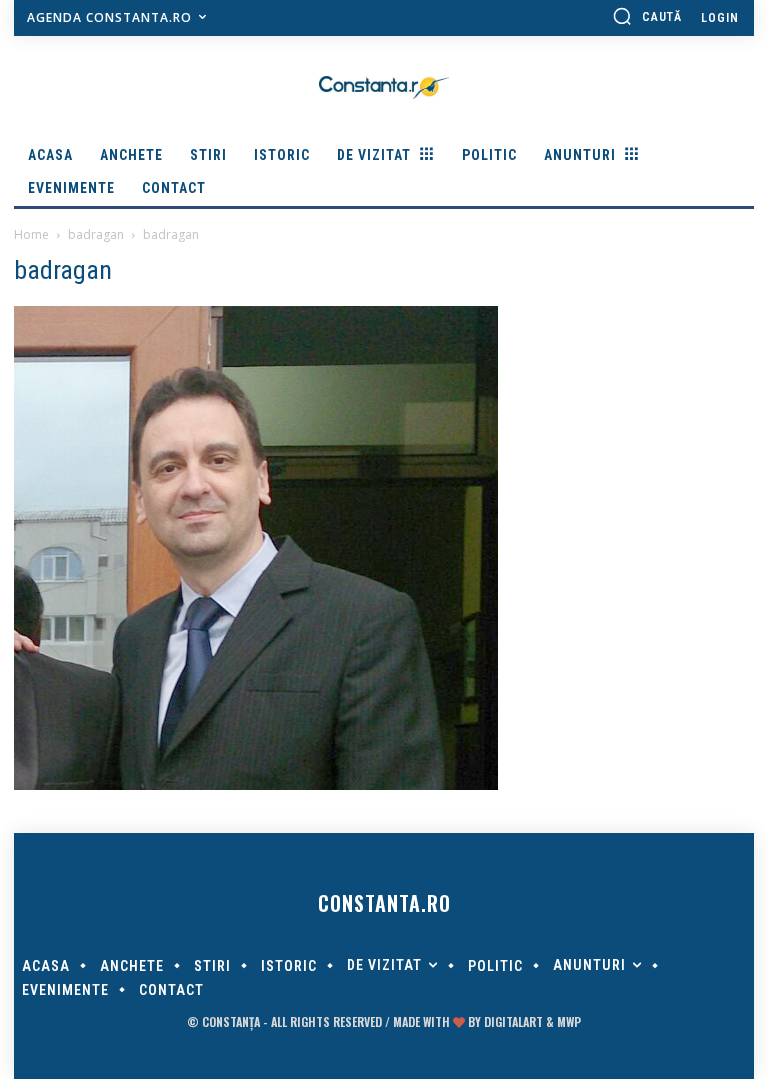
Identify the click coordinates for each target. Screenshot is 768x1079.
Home (31, 234)
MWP (569, 1021)
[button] (647, 16)
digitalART (513, 1021)
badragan (96, 234)
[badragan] (256, 785)
